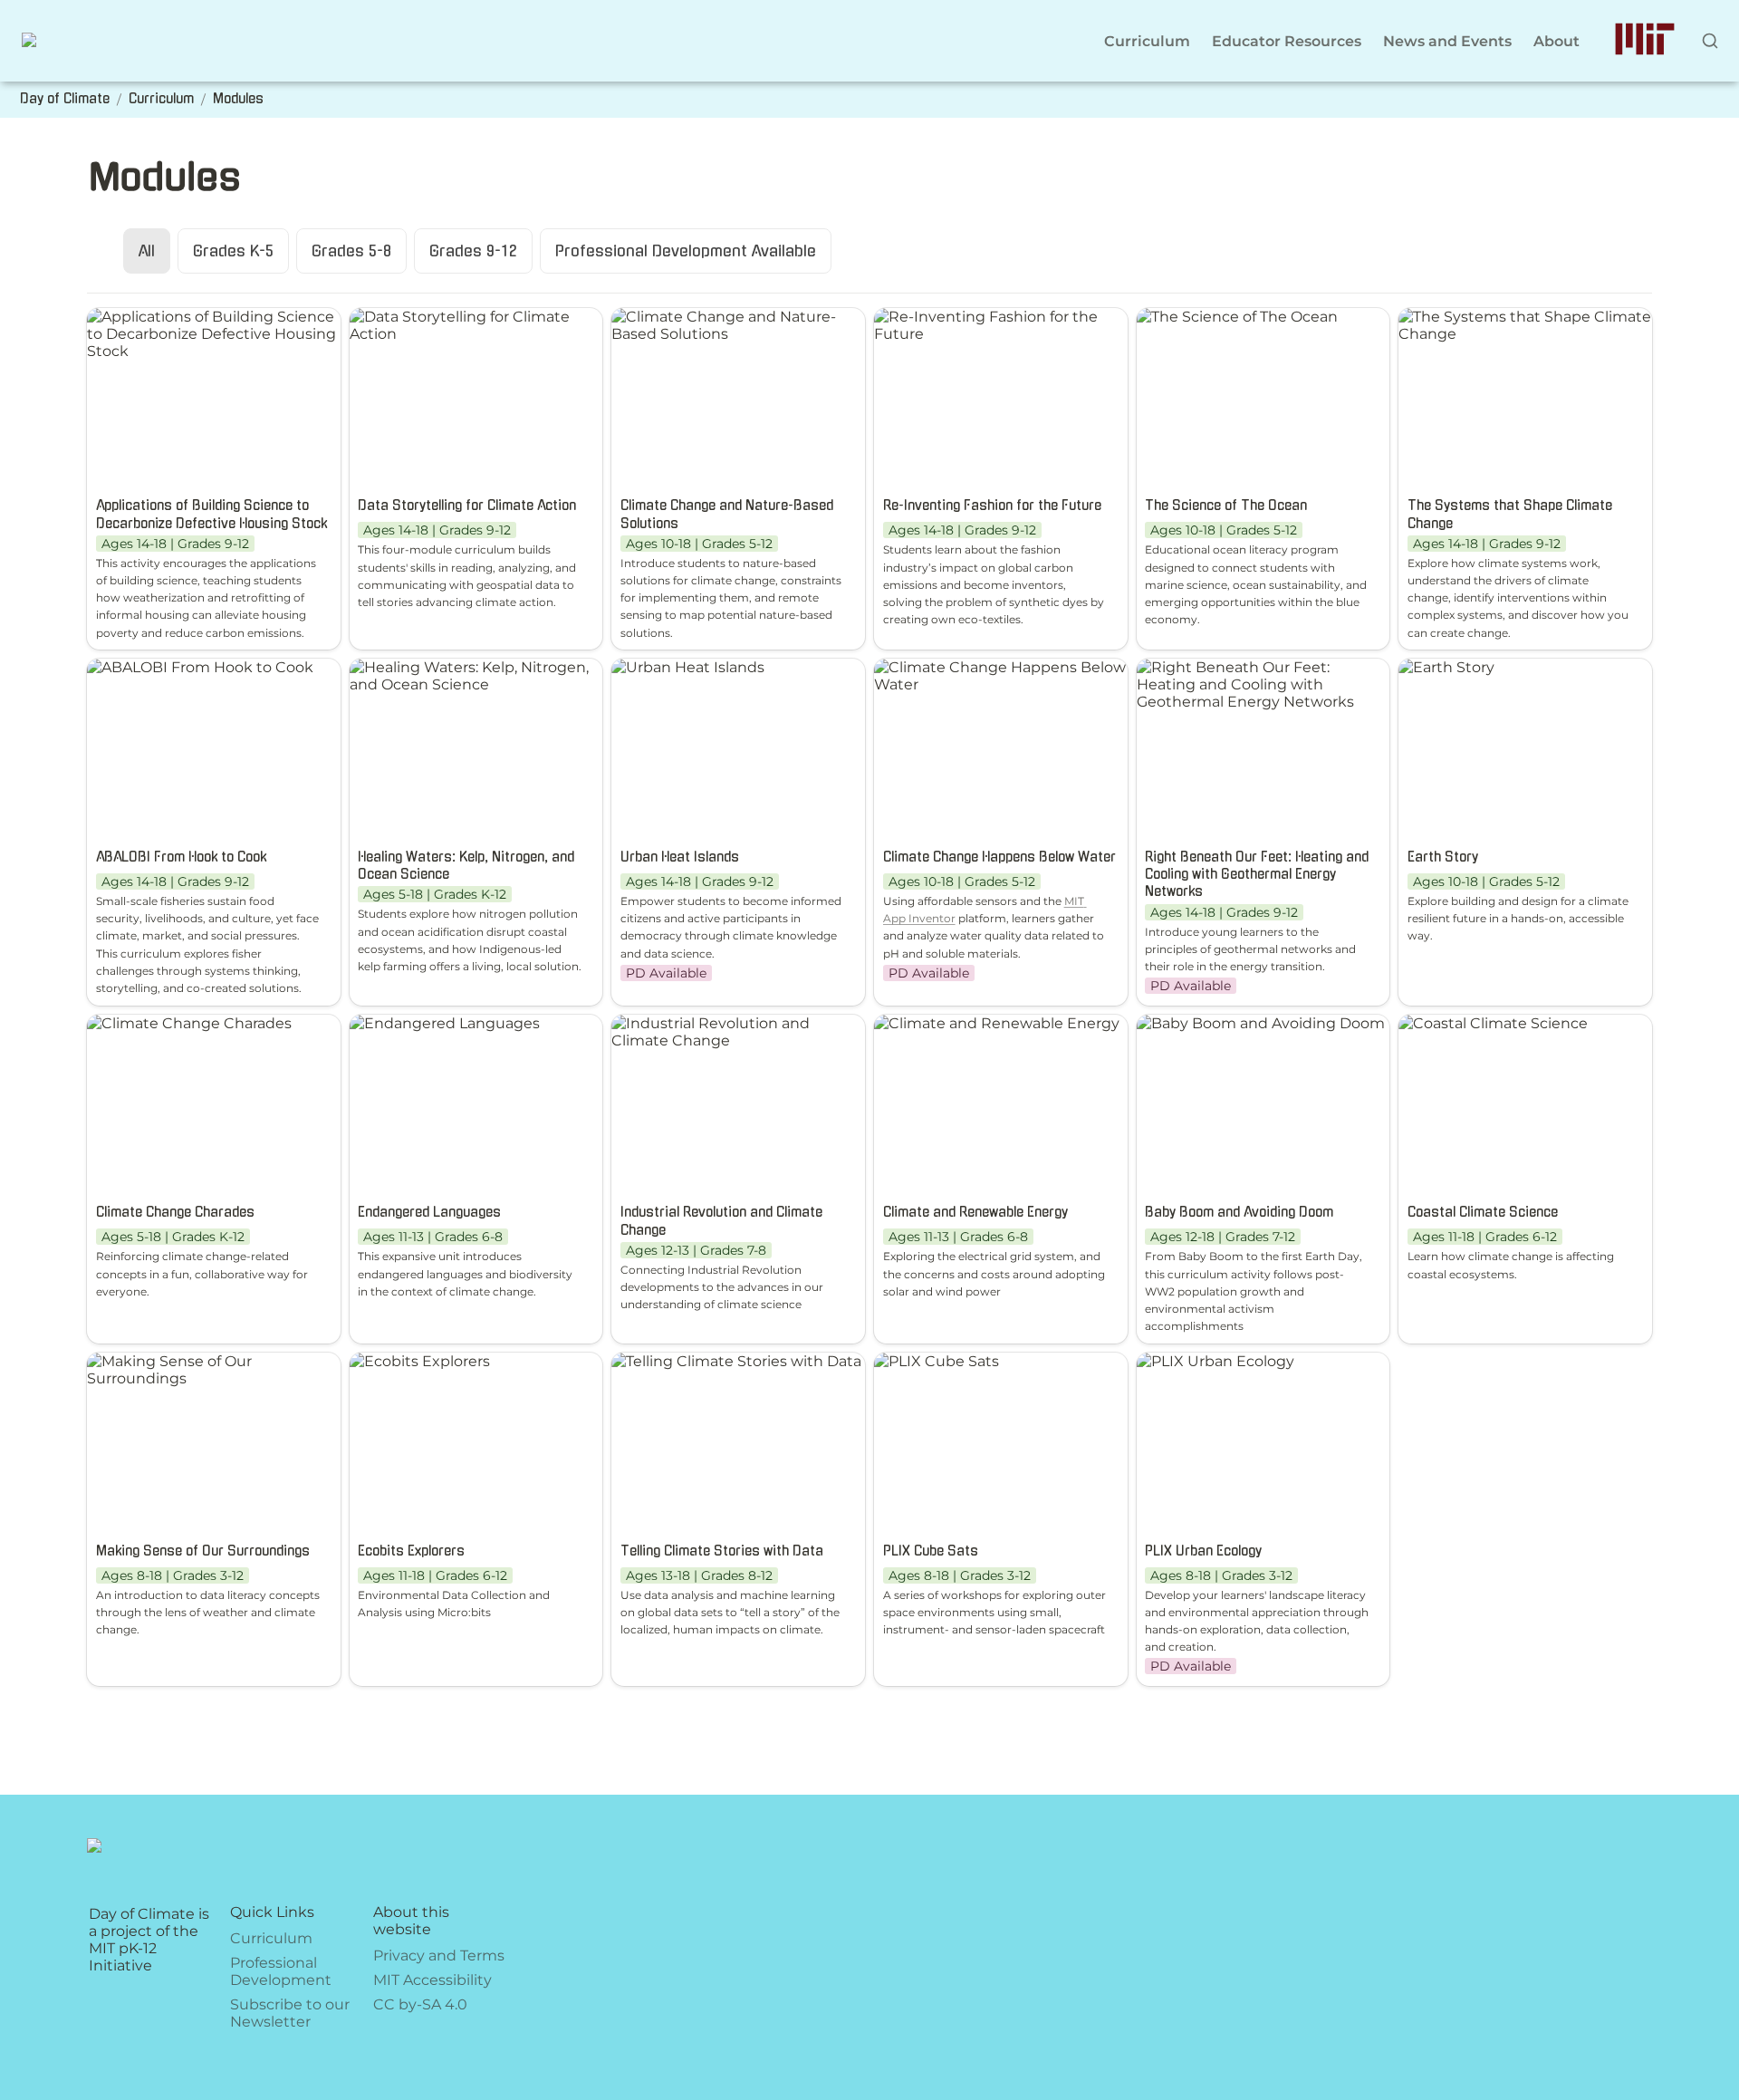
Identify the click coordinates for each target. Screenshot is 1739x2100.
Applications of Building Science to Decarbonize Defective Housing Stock (213, 334)
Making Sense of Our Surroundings (162, 1370)
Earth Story (1439, 667)
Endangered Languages (437, 1023)
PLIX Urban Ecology (1208, 1361)
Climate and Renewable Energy (990, 1023)
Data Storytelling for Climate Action (452, 325)
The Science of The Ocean (1230, 317)
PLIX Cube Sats (929, 1361)
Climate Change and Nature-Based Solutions (716, 325)
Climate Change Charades (182, 1023)
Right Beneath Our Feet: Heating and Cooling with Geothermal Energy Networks (1257, 684)
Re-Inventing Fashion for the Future (979, 325)
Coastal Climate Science (1486, 1023)
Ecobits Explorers (413, 1361)
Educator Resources (1287, 41)
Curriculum (1147, 41)
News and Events (1447, 41)
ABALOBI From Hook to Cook (193, 667)
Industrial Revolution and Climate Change (734, 1032)
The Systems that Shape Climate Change (1518, 325)
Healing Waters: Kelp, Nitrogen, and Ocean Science (462, 676)
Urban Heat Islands (681, 667)
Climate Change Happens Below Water (993, 676)
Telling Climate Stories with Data (729, 1361)
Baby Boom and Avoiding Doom (1254, 1023)
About (1556, 41)
